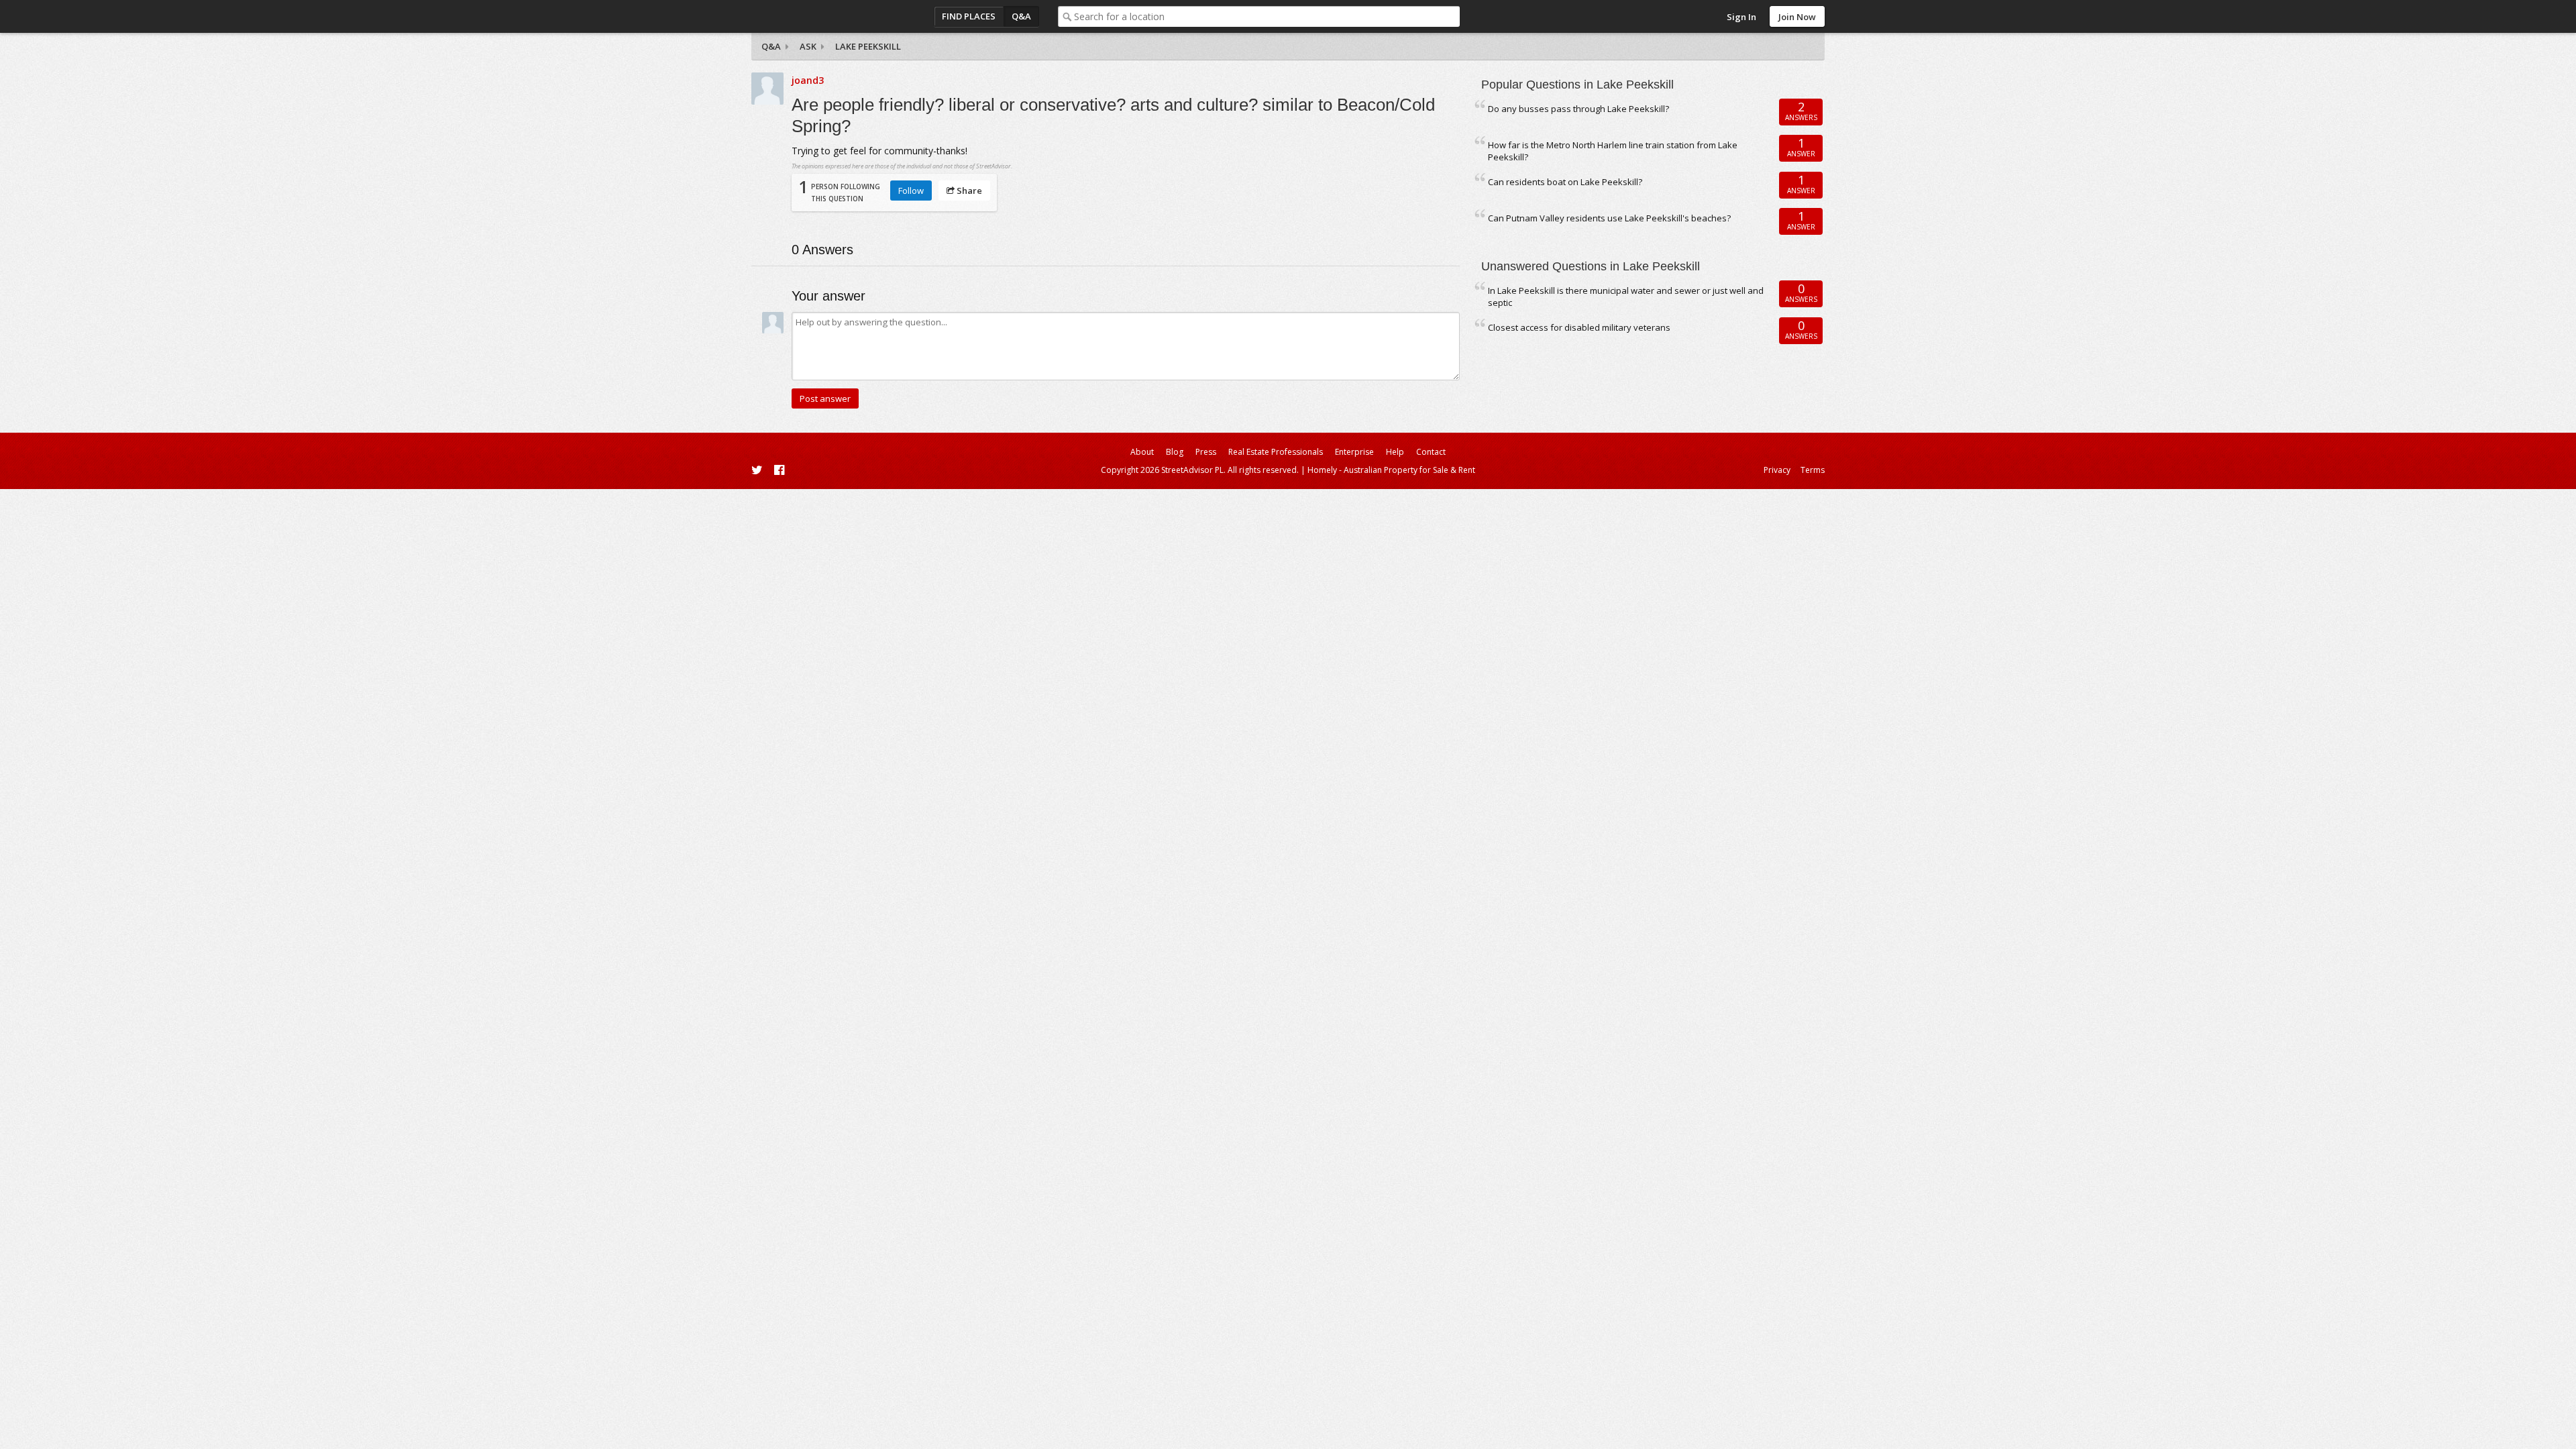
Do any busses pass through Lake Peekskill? (1578, 109)
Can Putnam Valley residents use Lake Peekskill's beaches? (1609, 218)
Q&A (1021, 16)
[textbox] (1267, 16)
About (1142, 452)
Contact (1431, 452)
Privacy (1777, 470)
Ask (808, 46)
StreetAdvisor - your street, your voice (805, 16)
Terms (1813, 470)
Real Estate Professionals (1276, 452)
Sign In (1741, 17)
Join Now (1797, 17)
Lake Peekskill (868, 46)
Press (1206, 452)
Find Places (969, 16)
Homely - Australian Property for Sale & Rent (1391, 470)
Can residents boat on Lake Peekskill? (1565, 182)
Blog (1175, 452)
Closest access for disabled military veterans (1579, 327)
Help (1395, 452)
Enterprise (1354, 452)
